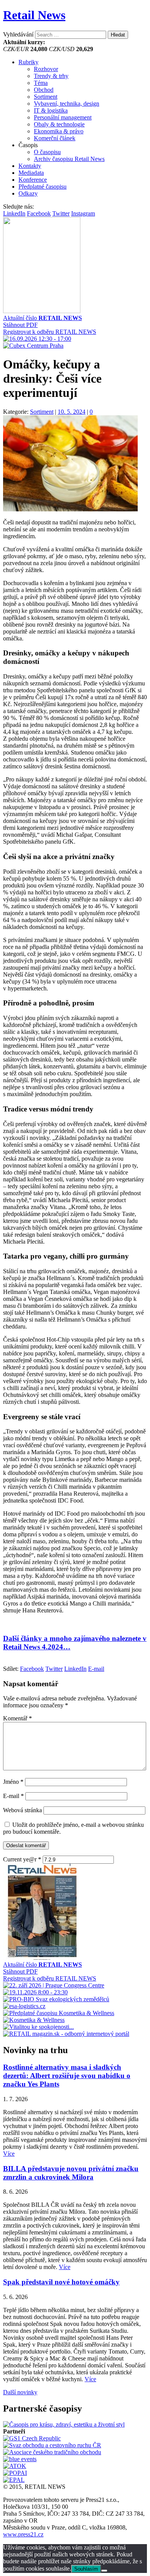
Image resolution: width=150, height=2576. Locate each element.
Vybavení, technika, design (67, 104)
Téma (41, 83)
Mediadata (31, 173)
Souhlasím (86, 2569)
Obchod (44, 90)
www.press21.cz (23, 2534)
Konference (33, 180)
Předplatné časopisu (42, 187)
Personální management (63, 117)
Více (9, 2154)
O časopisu (47, 152)
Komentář (17, 1718)
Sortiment (46, 97)
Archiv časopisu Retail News (69, 159)
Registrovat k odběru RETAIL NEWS (50, 332)
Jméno (13, 1782)
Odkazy (28, 193)
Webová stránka (22, 1810)
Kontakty (30, 166)
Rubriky (28, 62)
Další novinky (20, 2392)
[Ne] (104, 2571)
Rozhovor (46, 69)
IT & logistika (51, 110)
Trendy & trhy (51, 76)
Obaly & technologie (59, 124)
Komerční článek (55, 138)
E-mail (13, 1796)
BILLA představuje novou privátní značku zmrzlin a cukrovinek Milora (71, 2173)
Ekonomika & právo (59, 131)
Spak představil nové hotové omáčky (61, 2282)
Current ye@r (22, 1859)
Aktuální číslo (42, 318)
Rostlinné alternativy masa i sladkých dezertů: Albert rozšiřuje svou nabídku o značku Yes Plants (67, 2076)
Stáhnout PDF (20, 325)
